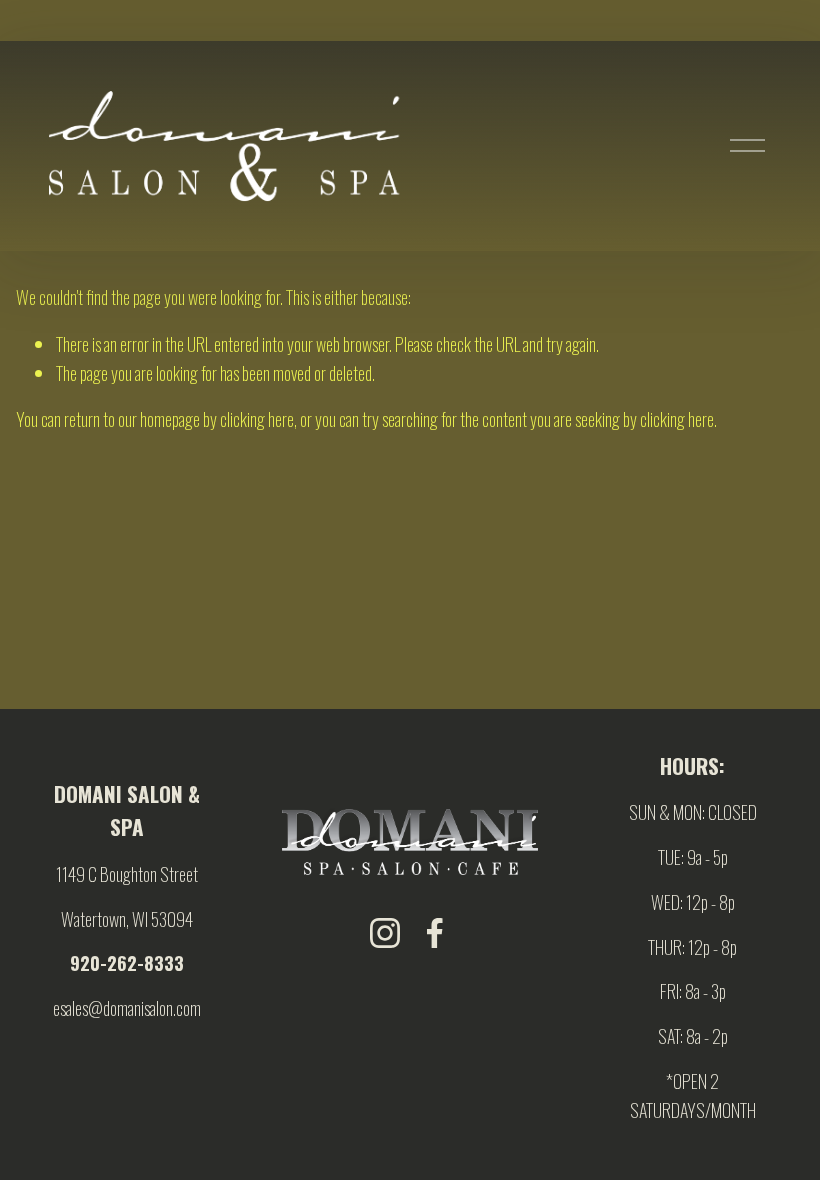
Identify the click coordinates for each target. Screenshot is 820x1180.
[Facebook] (435, 933)
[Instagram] (385, 933)
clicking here (257, 419)
